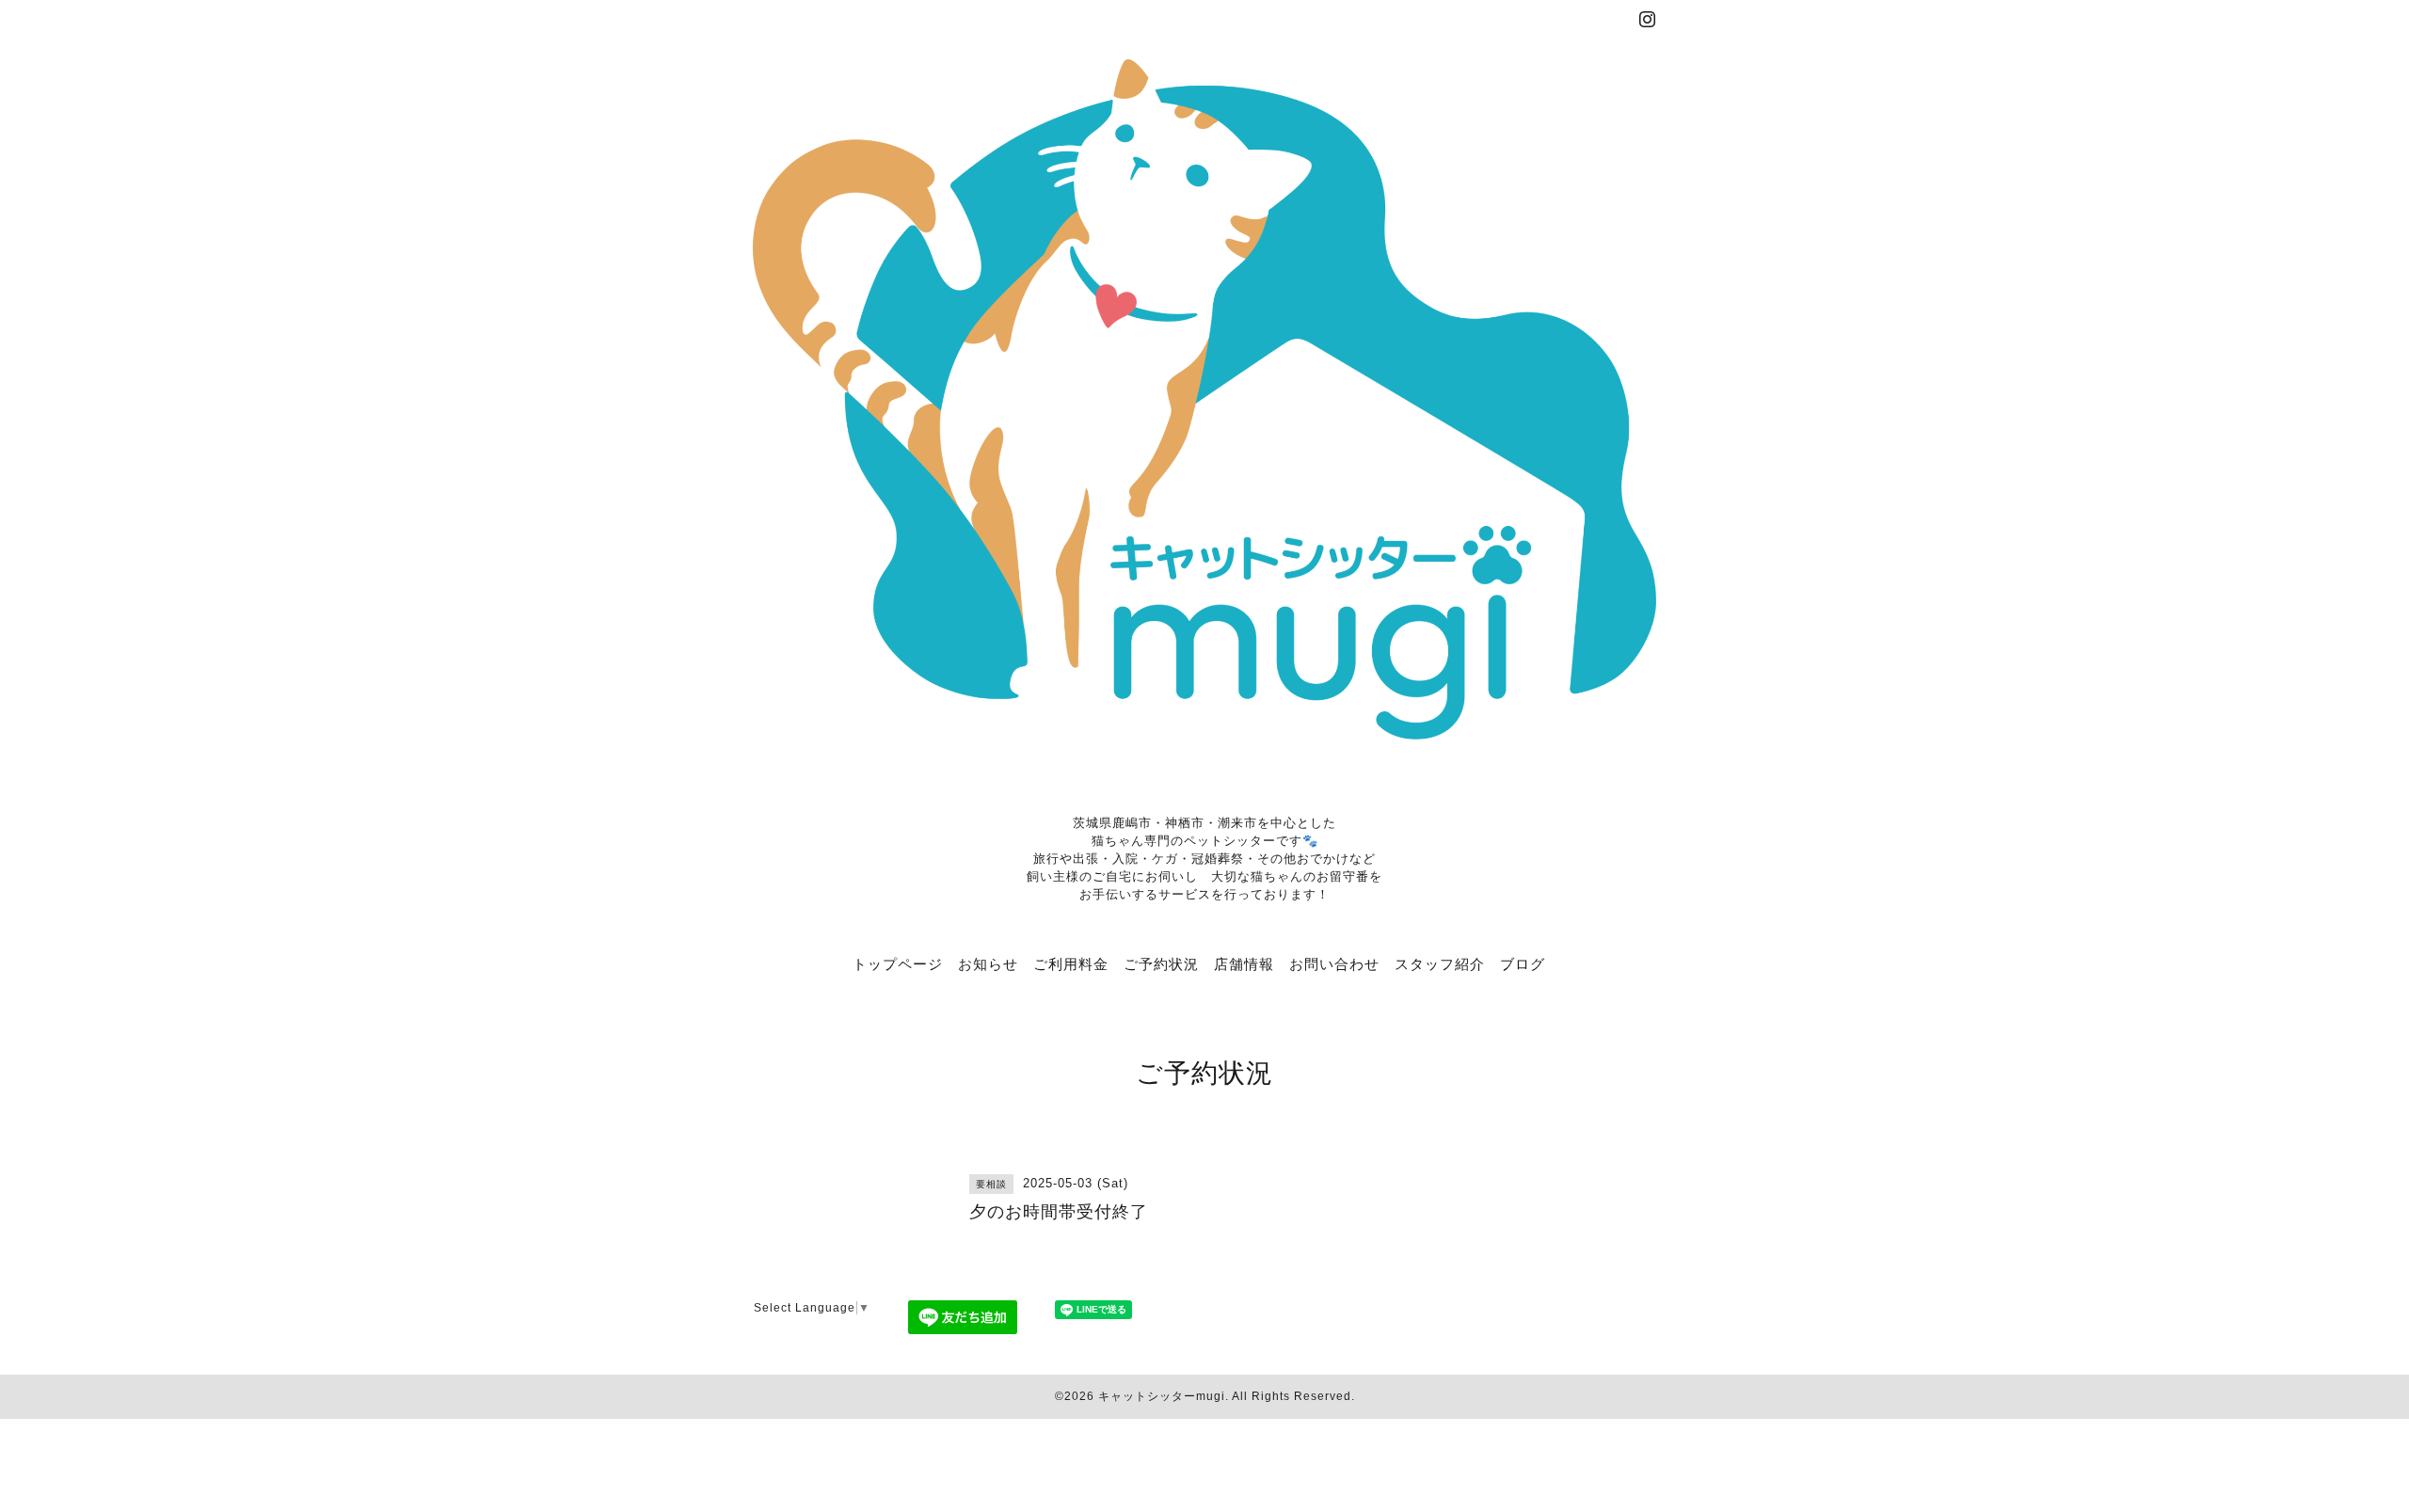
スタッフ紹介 (1440, 963)
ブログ (1523, 963)
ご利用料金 (1071, 963)
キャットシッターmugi (1162, 1396)
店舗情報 (1244, 963)
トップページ (898, 963)
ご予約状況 (1161, 963)
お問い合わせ (1334, 963)
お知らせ (988, 963)
